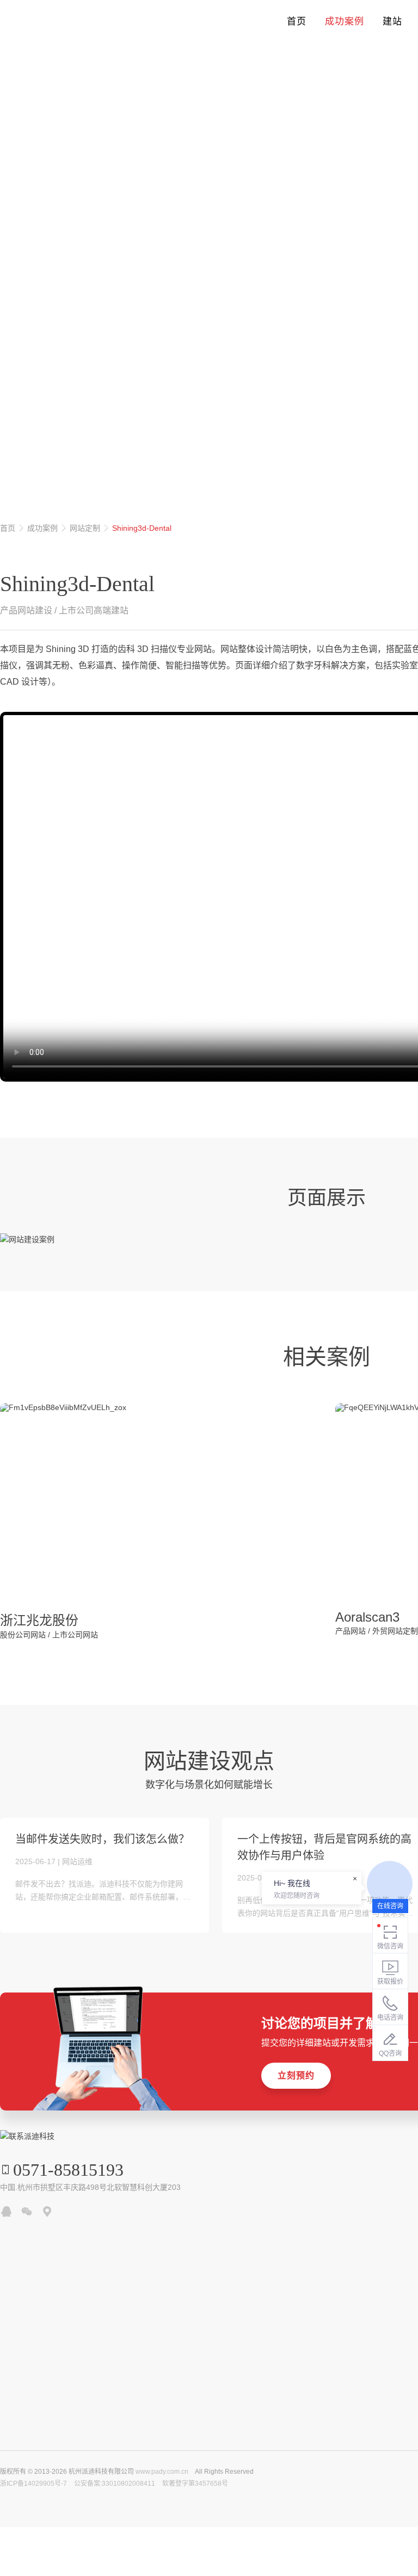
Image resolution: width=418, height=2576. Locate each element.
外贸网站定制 (395, 1631)
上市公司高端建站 (94, 610)
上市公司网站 (75, 1635)
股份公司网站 (23, 1635)
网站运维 (77, 1861)
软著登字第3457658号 (195, 2484)
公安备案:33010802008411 (115, 2484)
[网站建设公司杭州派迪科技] (52, 22)
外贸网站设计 (89, 219)
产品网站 (351, 1631)
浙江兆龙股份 (39, 1620)
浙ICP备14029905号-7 (33, 2484)
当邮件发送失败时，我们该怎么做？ (102, 1839)
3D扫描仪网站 (27, 219)
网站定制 (85, 528)
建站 (392, 21)
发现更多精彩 (20, 389)
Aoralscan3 (367, 1617)
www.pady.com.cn (162, 2472)
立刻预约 (296, 2075)
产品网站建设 (26, 610)
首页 (297, 21)
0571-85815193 (68, 2170)
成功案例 (345, 21)
